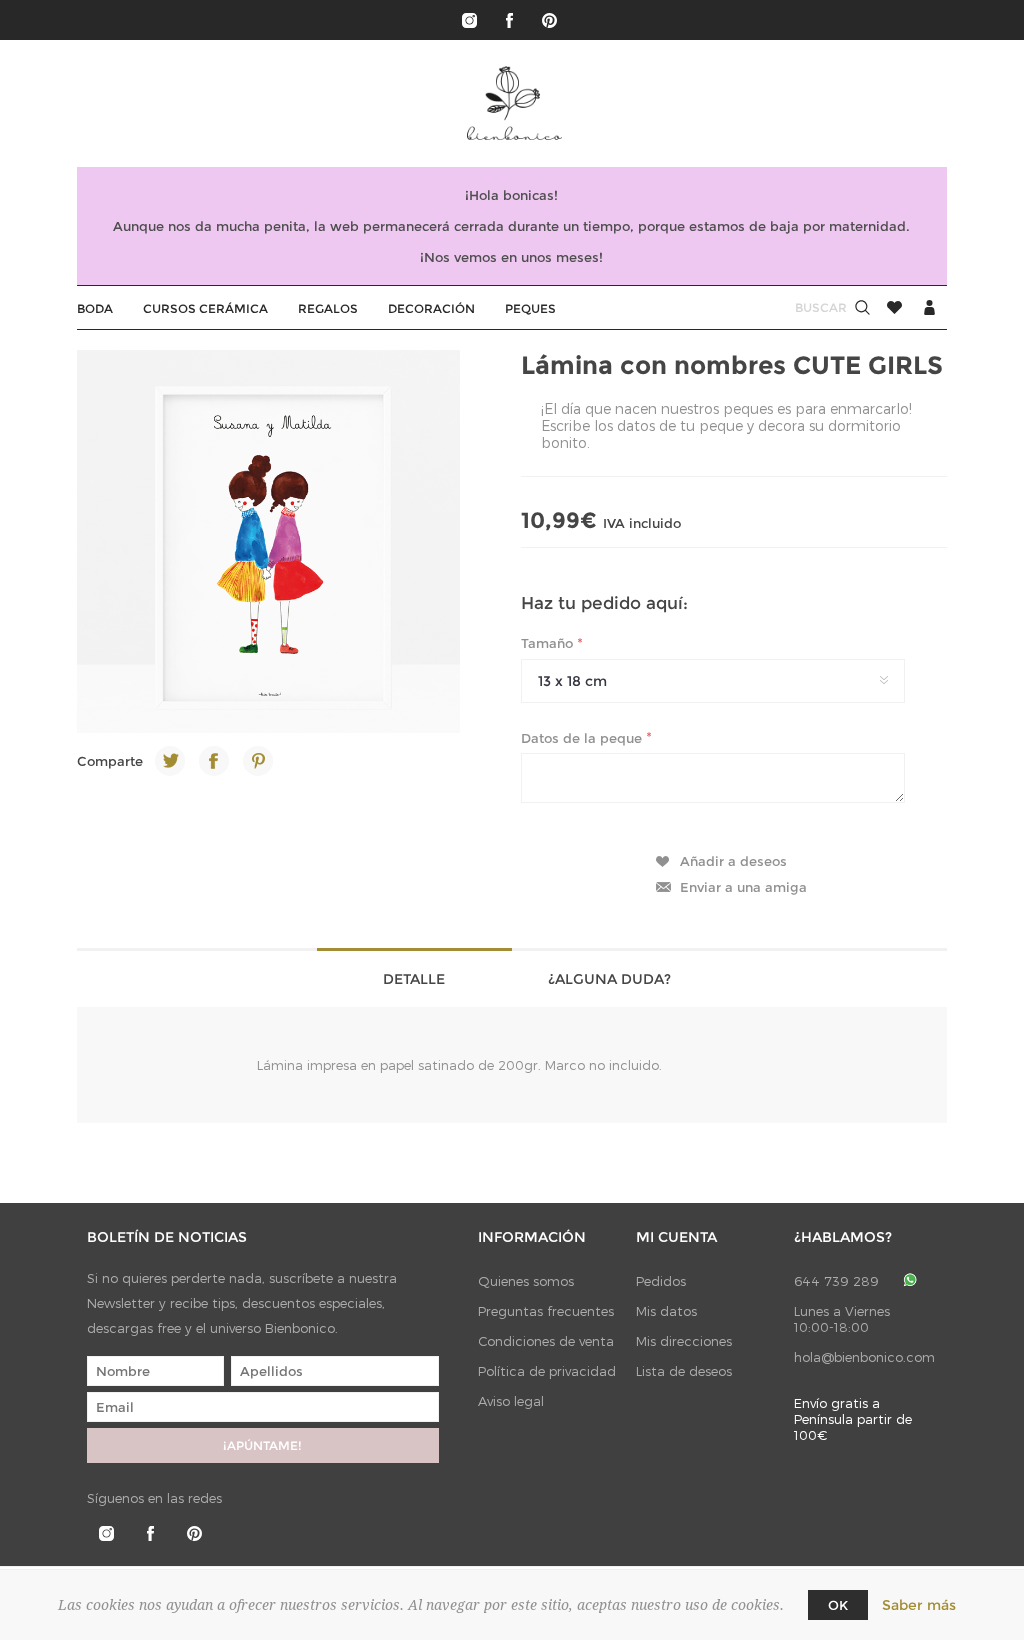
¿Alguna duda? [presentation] (609, 979)
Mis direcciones (684, 1341)
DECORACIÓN (431, 308)
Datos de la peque (583, 737)
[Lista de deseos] (894, 307)
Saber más (919, 1605)
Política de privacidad (547, 1371)
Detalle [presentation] (414, 979)
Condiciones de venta (546, 1341)
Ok (838, 1605)
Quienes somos (526, 1281)
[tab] (414, 977)
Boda (95, 308)
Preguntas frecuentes (546, 1311)
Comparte (110, 761)
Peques (530, 308)
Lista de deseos (684, 1371)
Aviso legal (511, 1401)
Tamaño (549, 643)
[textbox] (802, 307)
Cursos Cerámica (205, 308)
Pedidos (661, 1281)
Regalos (328, 308)
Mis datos (666, 1311)
